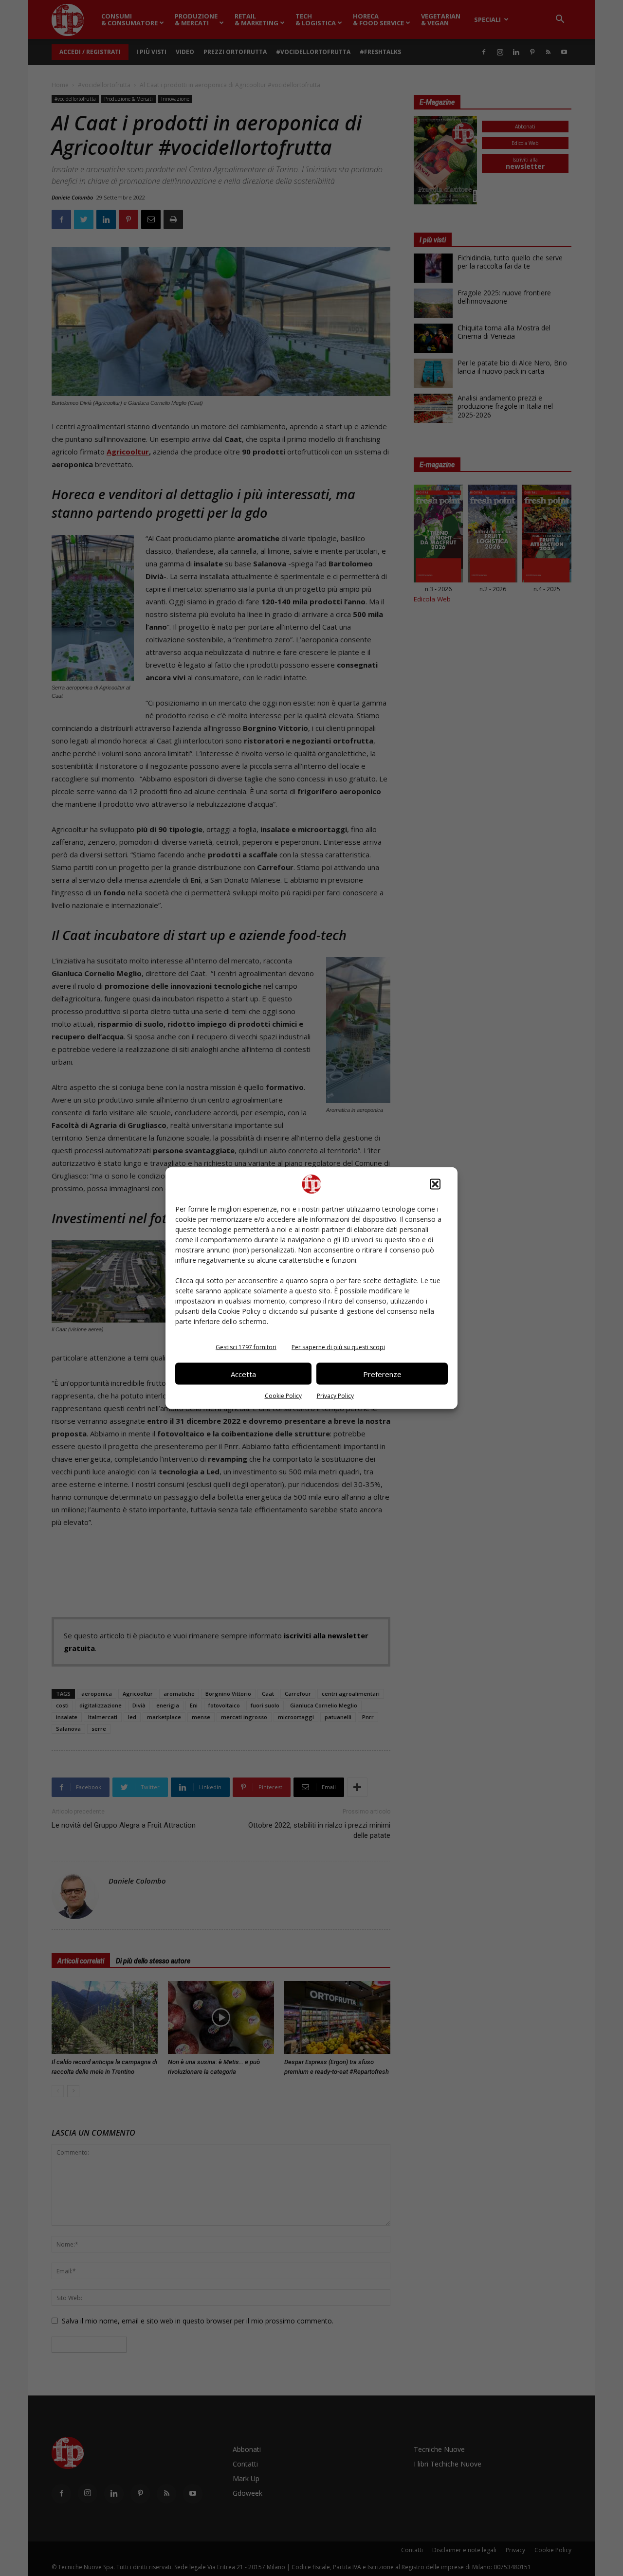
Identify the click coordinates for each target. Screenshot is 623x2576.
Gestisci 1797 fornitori (246, 1347)
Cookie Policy (283, 1396)
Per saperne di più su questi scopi (338, 1347)
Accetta (243, 1374)
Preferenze (382, 1374)
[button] (435, 1184)
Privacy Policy (335, 1396)
